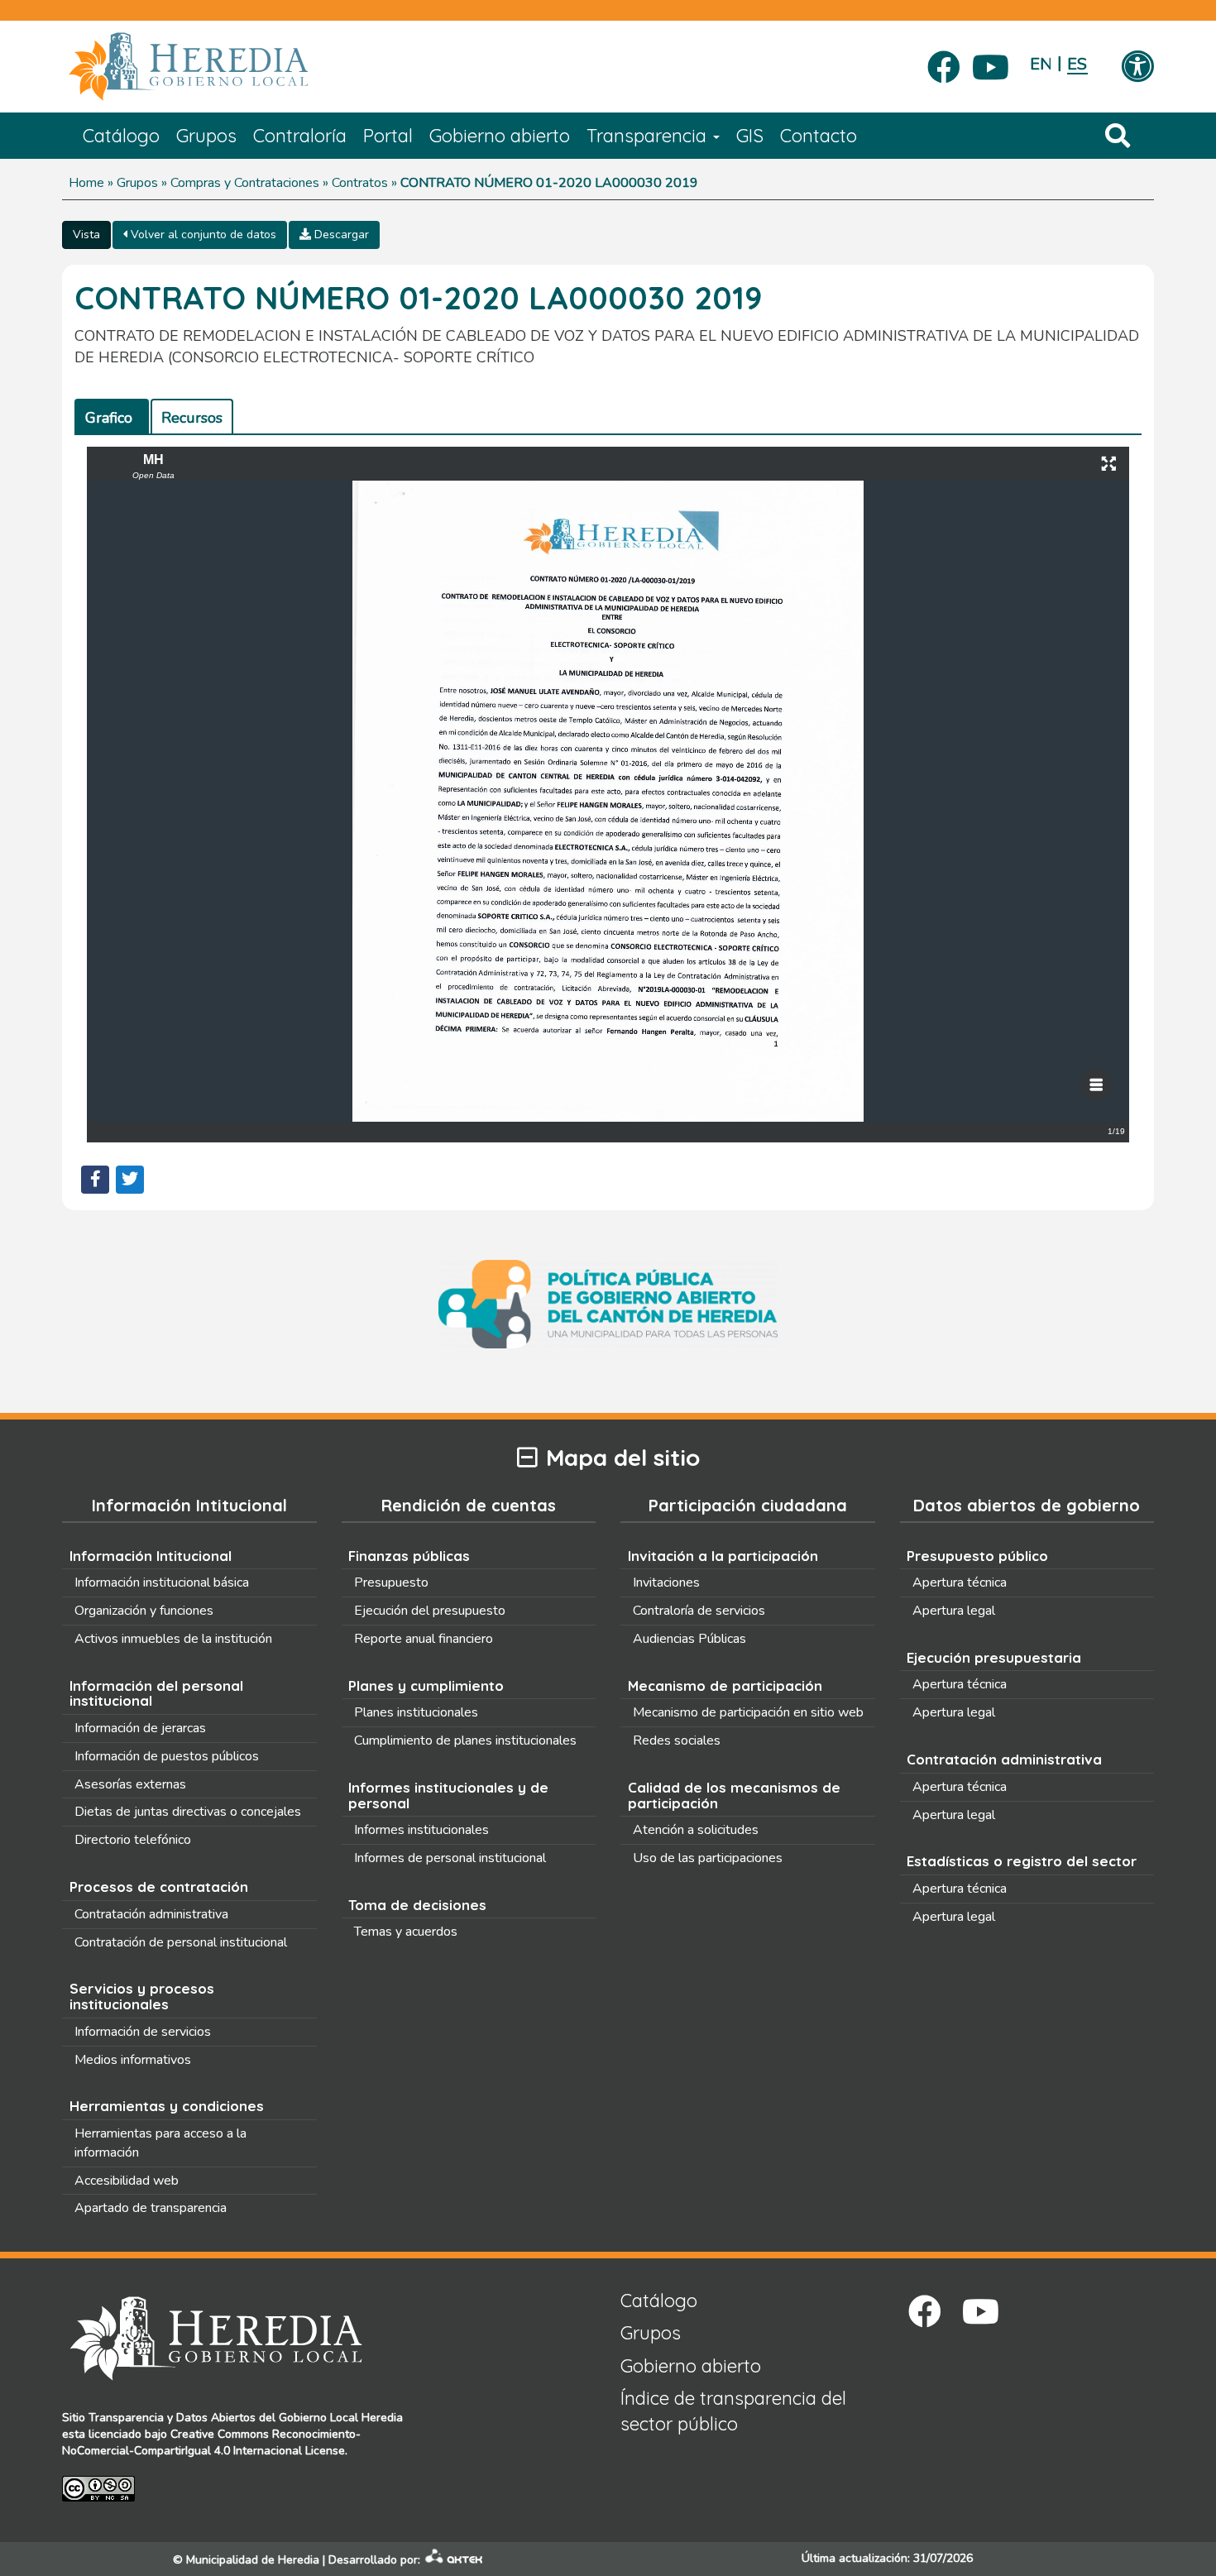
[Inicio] (213, 67)
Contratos (360, 183)
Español (1077, 64)
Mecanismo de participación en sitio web (748, 1712)
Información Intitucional (151, 1556)
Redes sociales (677, 1740)
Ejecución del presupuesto (430, 1611)
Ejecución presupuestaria (994, 1657)
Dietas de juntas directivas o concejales (188, 1812)
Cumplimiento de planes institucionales (465, 1740)
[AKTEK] (454, 2560)
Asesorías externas (130, 1784)
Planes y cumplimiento (426, 1685)
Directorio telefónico (133, 1840)
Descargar (340, 235)
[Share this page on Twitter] (130, 1180)
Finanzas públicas (409, 1556)
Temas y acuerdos (406, 1932)
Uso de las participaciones (708, 1858)
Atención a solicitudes (696, 1830)
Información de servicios (143, 2032)
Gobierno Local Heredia (341, 2418)
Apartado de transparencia (151, 2208)
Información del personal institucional (156, 1693)
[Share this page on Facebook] (95, 1180)
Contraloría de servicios (699, 1611)
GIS (750, 136)
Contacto (819, 136)
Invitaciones (666, 1582)
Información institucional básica (162, 1582)
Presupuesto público (977, 1556)
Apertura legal (954, 1611)
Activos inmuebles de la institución (173, 1639)
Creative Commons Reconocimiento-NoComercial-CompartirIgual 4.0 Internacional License (211, 2442)
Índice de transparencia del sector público (733, 2411)
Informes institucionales (421, 1830)
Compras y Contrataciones (245, 183)
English (1040, 64)
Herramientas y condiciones (167, 2106)
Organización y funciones (144, 1611)
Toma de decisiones (417, 1905)
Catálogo (121, 136)
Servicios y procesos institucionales (142, 1996)
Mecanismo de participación (725, 1685)
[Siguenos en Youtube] (991, 62)
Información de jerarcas (140, 1728)
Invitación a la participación (723, 1556)
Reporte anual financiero (424, 1639)
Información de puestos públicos (167, 1756)
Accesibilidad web (127, 2181)
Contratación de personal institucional (181, 1942)
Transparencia (649, 136)
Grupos (206, 136)
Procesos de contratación (159, 1887)
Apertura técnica (960, 1582)
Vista (86, 235)
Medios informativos (133, 2060)
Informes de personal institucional (450, 1858)
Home (86, 183)
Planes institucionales (416, 1712)
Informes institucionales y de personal (448, 1795)
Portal (388, 136)
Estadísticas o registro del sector (1022, 1861)
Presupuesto (391, 1582)
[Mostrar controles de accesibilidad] (1137, 68)
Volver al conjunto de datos (202, 235)
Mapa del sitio (623, 1458)
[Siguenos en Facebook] (944, 62)
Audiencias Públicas (689, 1639)
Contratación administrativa (151, 1914)
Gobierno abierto (500, 136)
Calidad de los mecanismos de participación (734, 1795)
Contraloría (300, 136)
